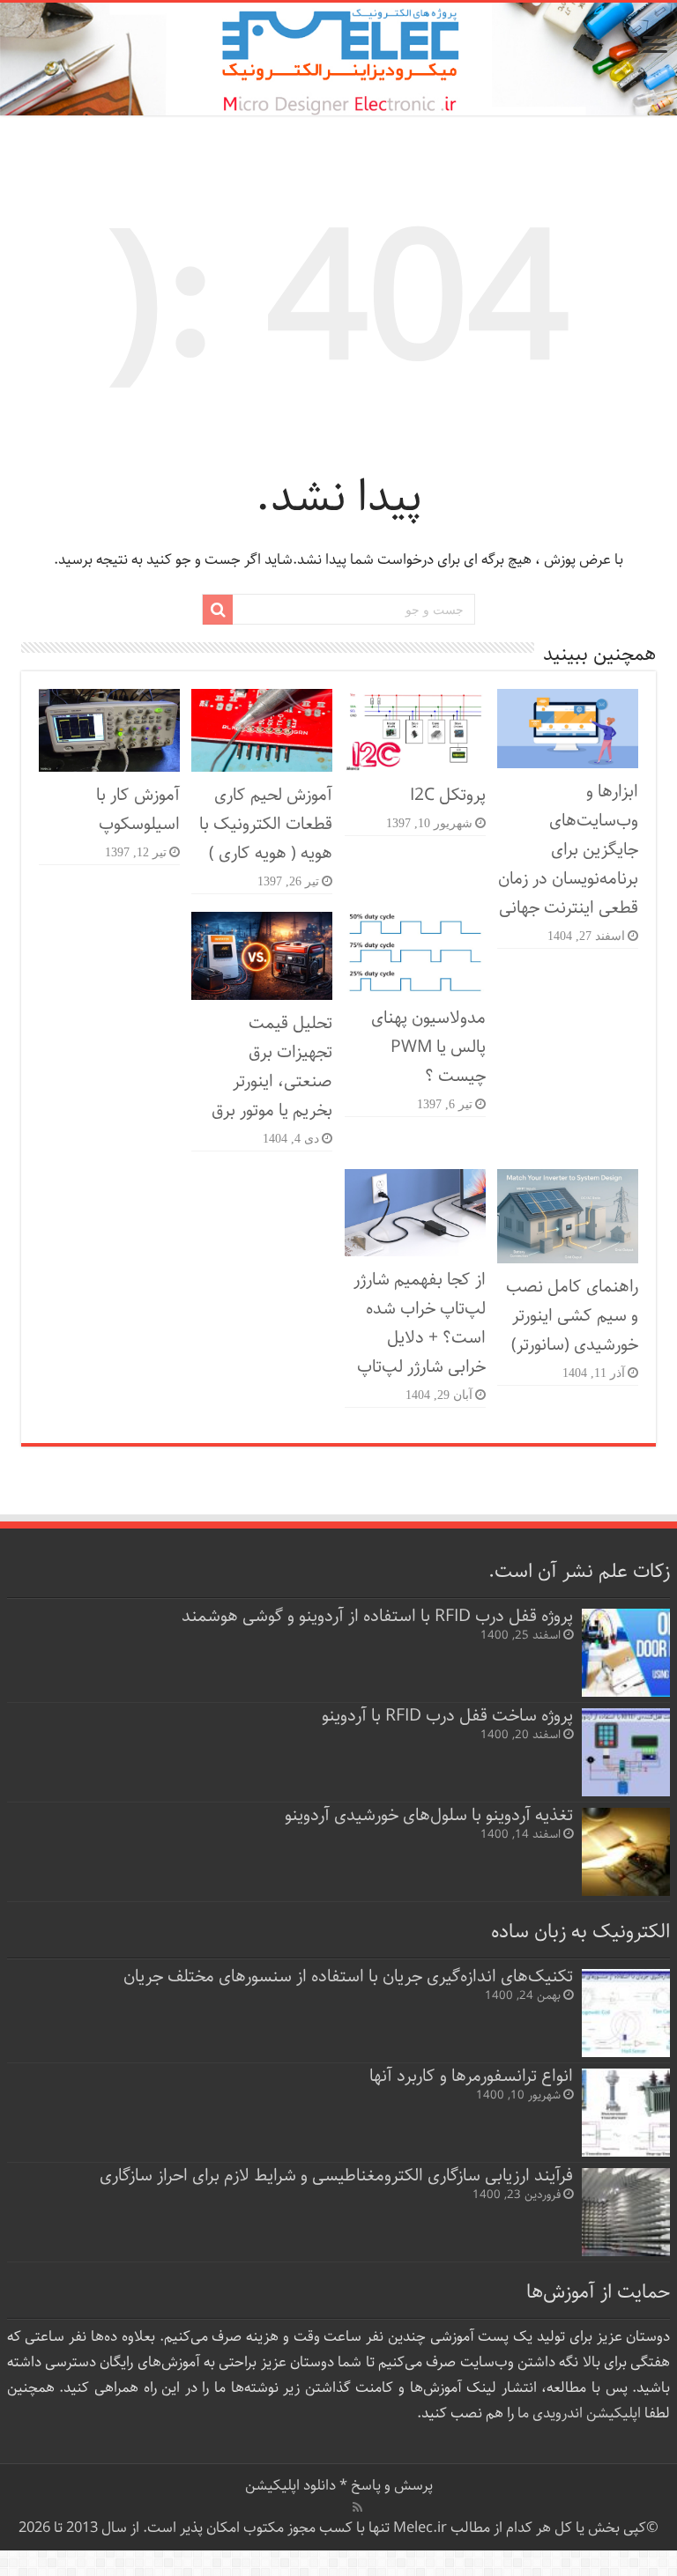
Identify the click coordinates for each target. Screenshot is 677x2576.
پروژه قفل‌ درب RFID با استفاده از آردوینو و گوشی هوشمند (377, 1616)
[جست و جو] (218, 610)
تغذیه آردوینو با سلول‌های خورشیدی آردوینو (429, 1815)
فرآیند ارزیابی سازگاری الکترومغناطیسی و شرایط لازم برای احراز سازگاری (336, 2176)
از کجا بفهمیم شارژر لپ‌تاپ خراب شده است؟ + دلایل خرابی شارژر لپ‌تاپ (420, 1323)
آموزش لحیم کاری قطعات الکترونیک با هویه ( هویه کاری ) (266, 824)
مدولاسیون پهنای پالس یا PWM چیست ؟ (428, 1047)
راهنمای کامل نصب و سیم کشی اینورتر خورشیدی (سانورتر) (572, 1316)
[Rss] (357, 2507)
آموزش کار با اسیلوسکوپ (138, 810)
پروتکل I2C (448, 795)
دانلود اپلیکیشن (290, 2486)
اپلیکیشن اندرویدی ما (579, 2413)
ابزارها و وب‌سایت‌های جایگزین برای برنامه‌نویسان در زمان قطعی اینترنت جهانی (568, 850)
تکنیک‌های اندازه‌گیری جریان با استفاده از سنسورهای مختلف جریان (348, 1976)
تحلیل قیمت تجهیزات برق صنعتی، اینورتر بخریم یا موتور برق (272, 1067)
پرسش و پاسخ (390, 2486)
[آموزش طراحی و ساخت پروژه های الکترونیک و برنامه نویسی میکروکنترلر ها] (338, 59)
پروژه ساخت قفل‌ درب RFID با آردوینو (447, 1716)
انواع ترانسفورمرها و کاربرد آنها (471, 2076)
